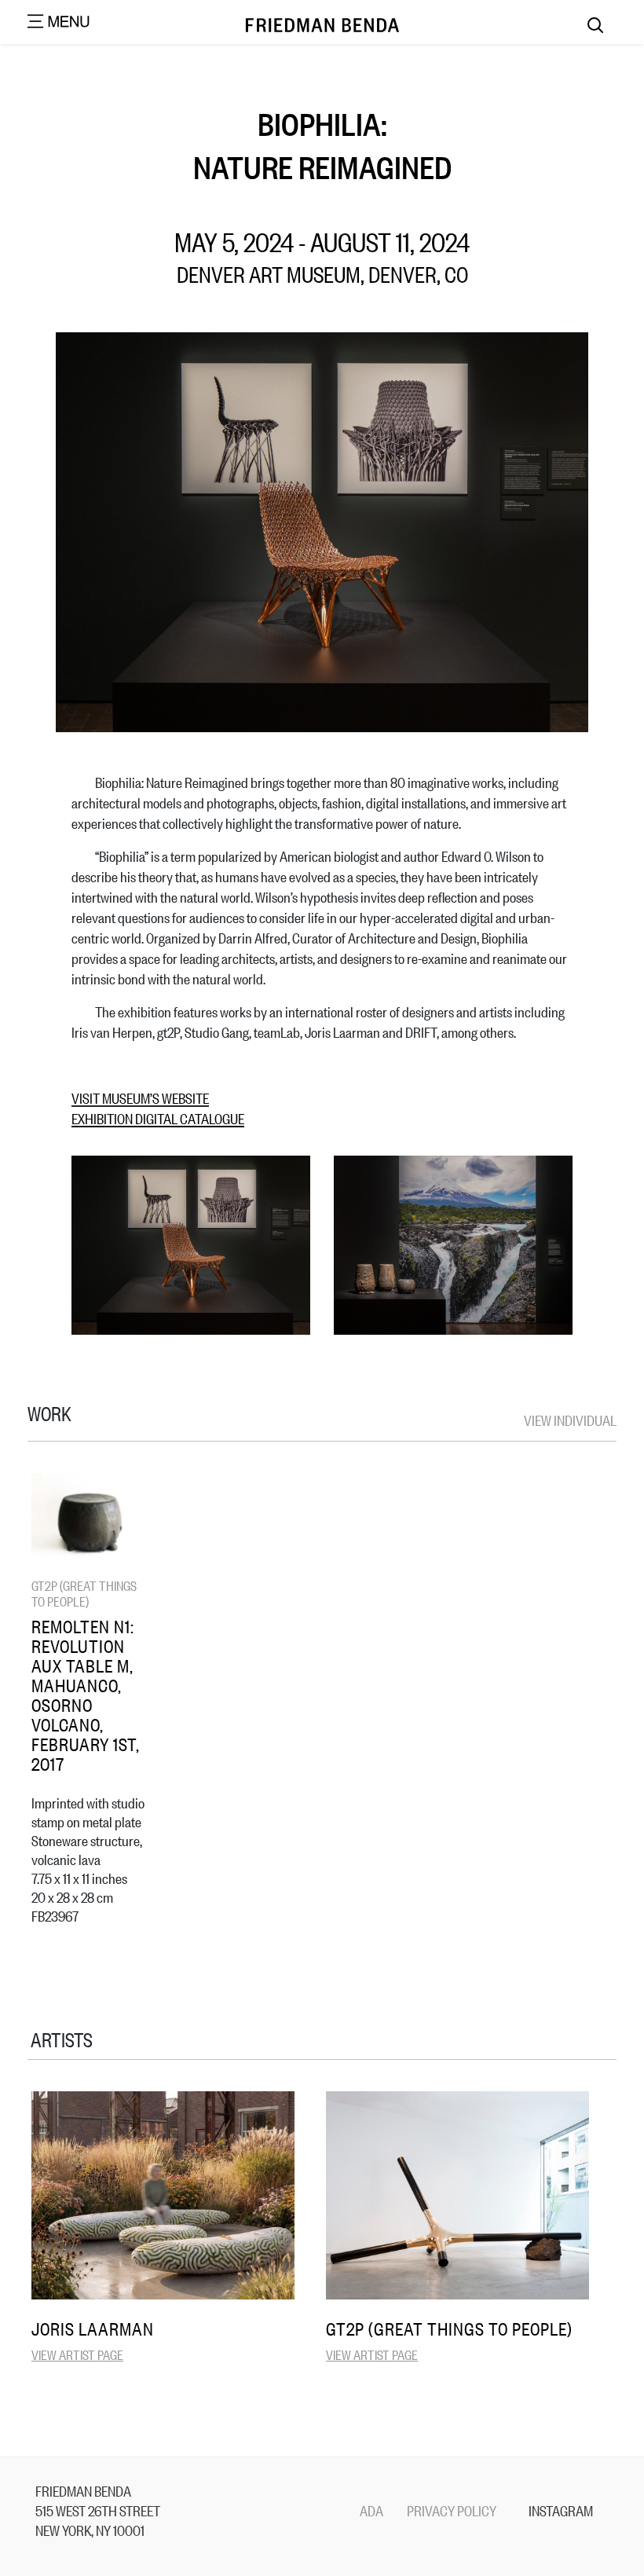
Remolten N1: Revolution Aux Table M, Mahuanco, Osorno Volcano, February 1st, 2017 (86, 1695)
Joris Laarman (93, 2329)
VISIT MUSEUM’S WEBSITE (140, 1097)
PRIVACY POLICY (452, 2510)
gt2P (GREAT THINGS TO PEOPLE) (84, 1593)
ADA (371, 2510)
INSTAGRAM (561, 2510)
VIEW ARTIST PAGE (77, 2354)
